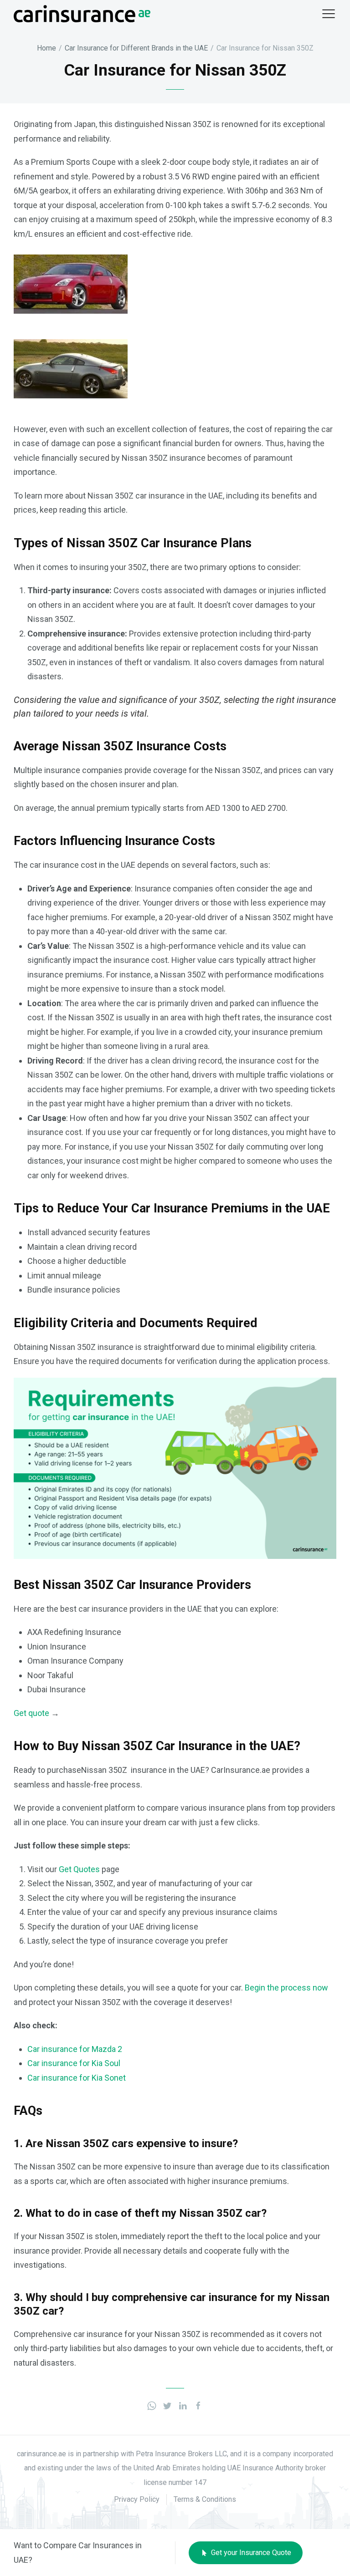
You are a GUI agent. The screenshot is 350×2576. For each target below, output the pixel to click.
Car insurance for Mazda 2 (75, 2049)
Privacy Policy (137, 2499)
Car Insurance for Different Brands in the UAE (136, 48)
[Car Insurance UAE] (82, 13)
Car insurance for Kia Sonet (77, 2078)
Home (46, 48)
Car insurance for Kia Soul (74, 2063)
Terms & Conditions (205, 2499)
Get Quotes (79, 1869)
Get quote (31, 1713)
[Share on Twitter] (167, 2405)
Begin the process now (286, 1988)
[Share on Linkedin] (183, 2405)
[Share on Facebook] (198, 2405)
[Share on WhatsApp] (152, 2405)
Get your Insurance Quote (250, 2553)
